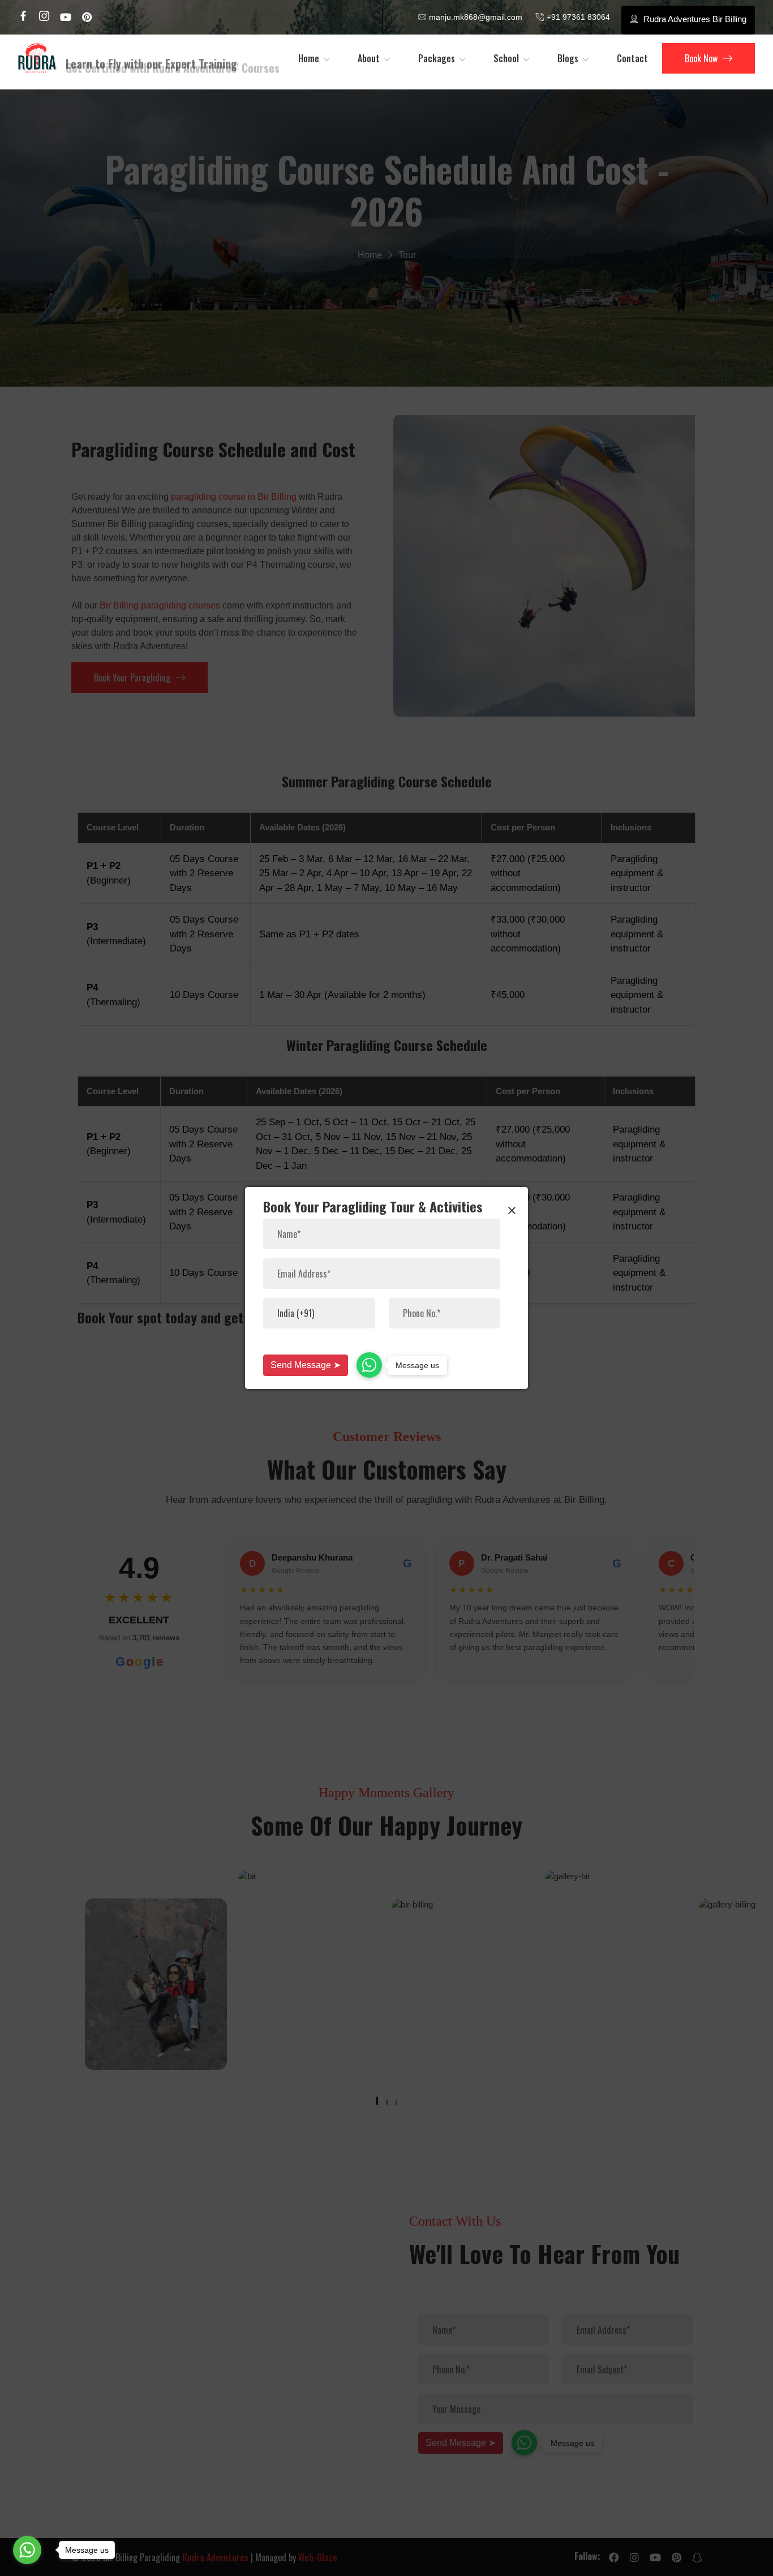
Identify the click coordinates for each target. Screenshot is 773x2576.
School (506, 58)
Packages (437, 58)
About (369, 58)
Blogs (568, 58)
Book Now (701, 58)
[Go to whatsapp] (27, 2550)
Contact (632, 58)
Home (309, 58)
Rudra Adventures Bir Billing (695, 19)
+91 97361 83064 (578, 17)
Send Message (306, 1365)
